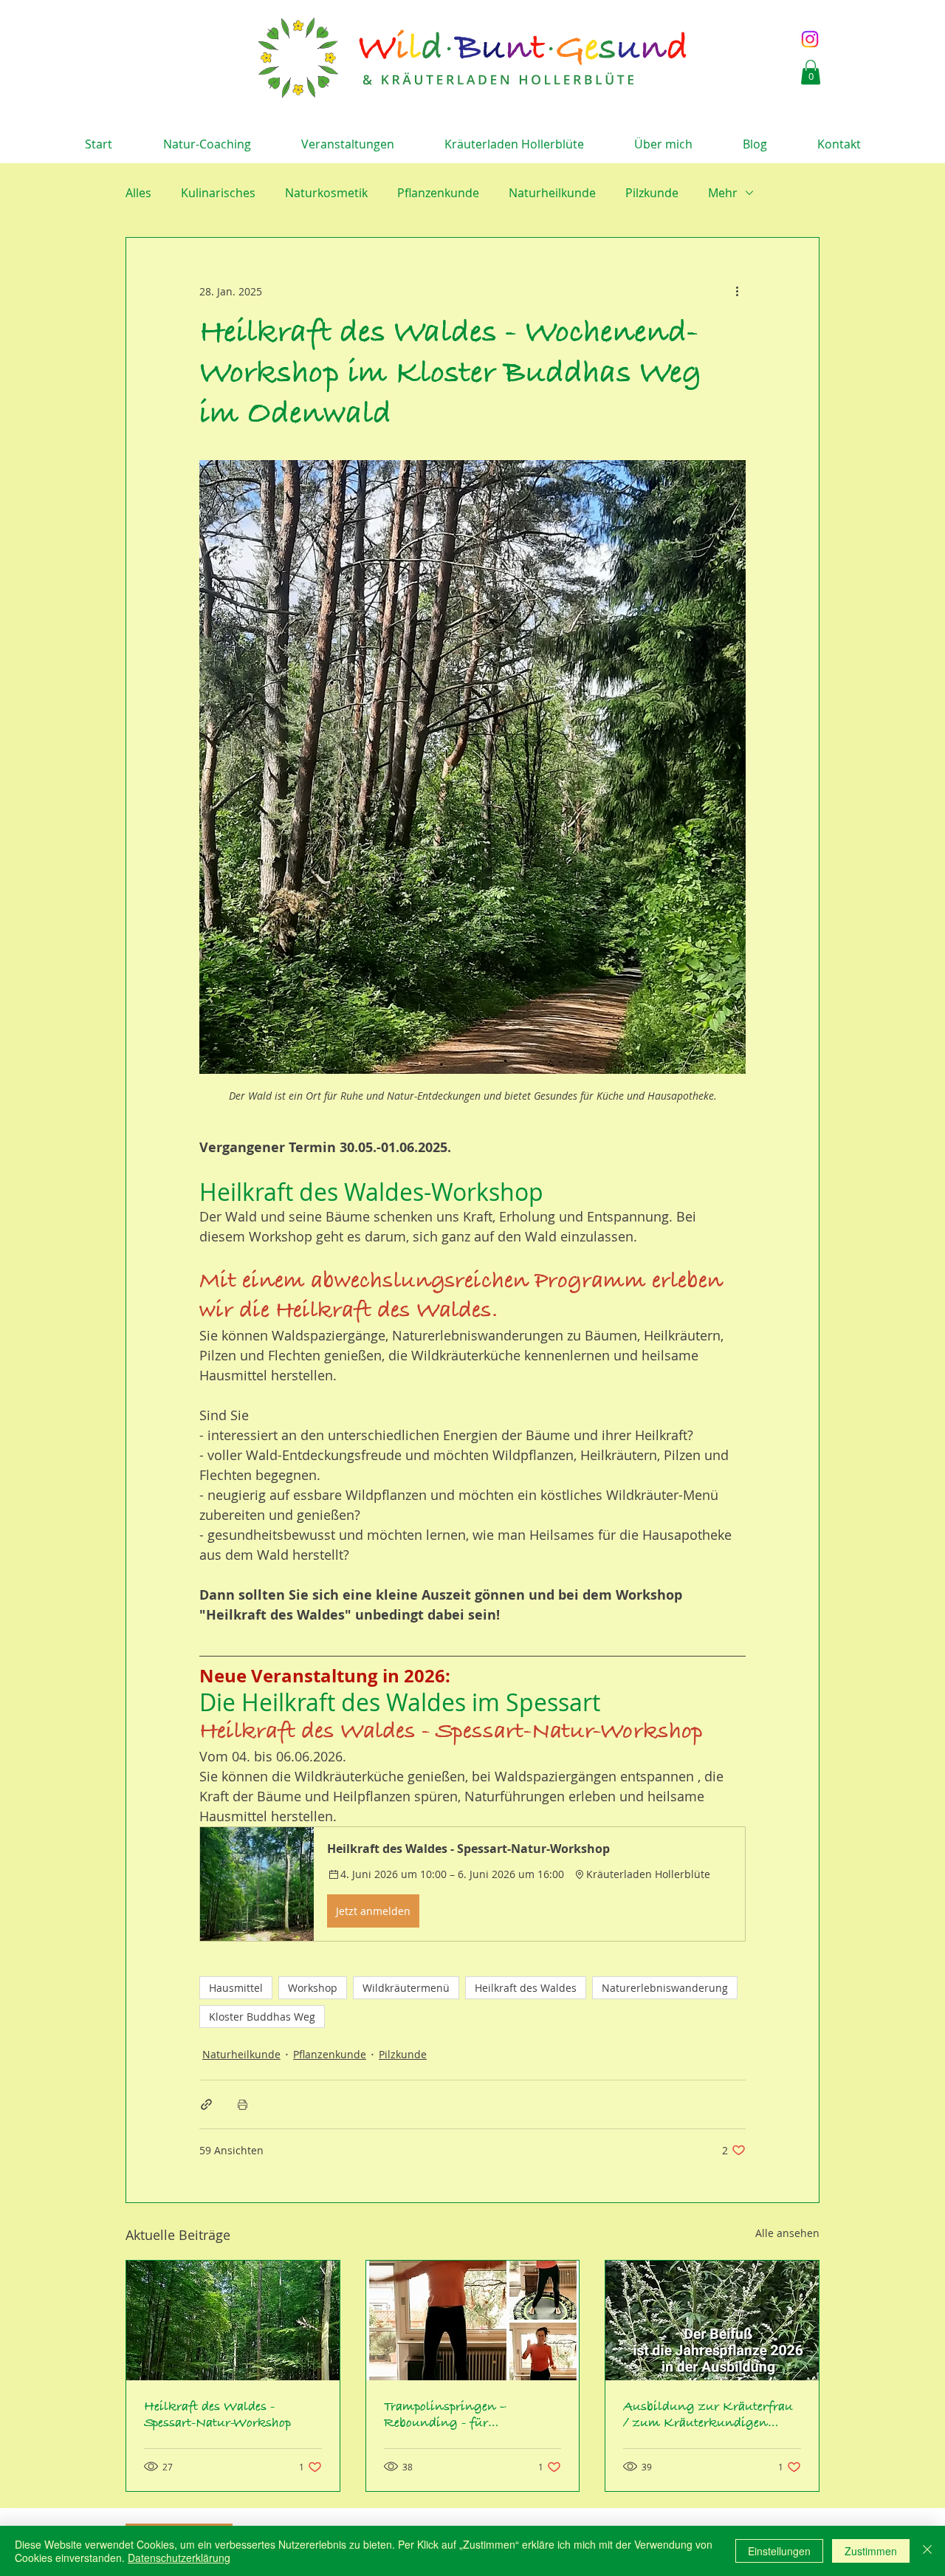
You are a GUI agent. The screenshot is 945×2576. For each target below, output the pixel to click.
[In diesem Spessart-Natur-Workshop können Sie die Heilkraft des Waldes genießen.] (233, 2320)
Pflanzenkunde (438, 193)
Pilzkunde (652, 193)
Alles (138, 193)
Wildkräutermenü (406, 1988)
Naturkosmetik (326, 193)
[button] (811, 72)
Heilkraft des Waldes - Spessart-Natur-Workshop (217, 2415)
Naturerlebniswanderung (665, 1988)
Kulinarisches (218, 193)
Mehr (723, 193)
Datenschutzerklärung (179, 2558)
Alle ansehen (787, 2233)
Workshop (313, 1988)
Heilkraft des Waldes (526, 1988)
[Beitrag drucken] (243, 2104)
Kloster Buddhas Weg (262, 2017)
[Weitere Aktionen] (737, 291)
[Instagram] (810, 39)
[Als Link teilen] (206, 2104)
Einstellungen (779, 2551)
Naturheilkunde (552, 193)
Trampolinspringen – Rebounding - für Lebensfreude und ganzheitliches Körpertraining (445, 2415)
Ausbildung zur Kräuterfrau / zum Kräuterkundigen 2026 (708, 2415)
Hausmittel (236, 1988)
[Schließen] (927, 2551)
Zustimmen (871, 2551)
